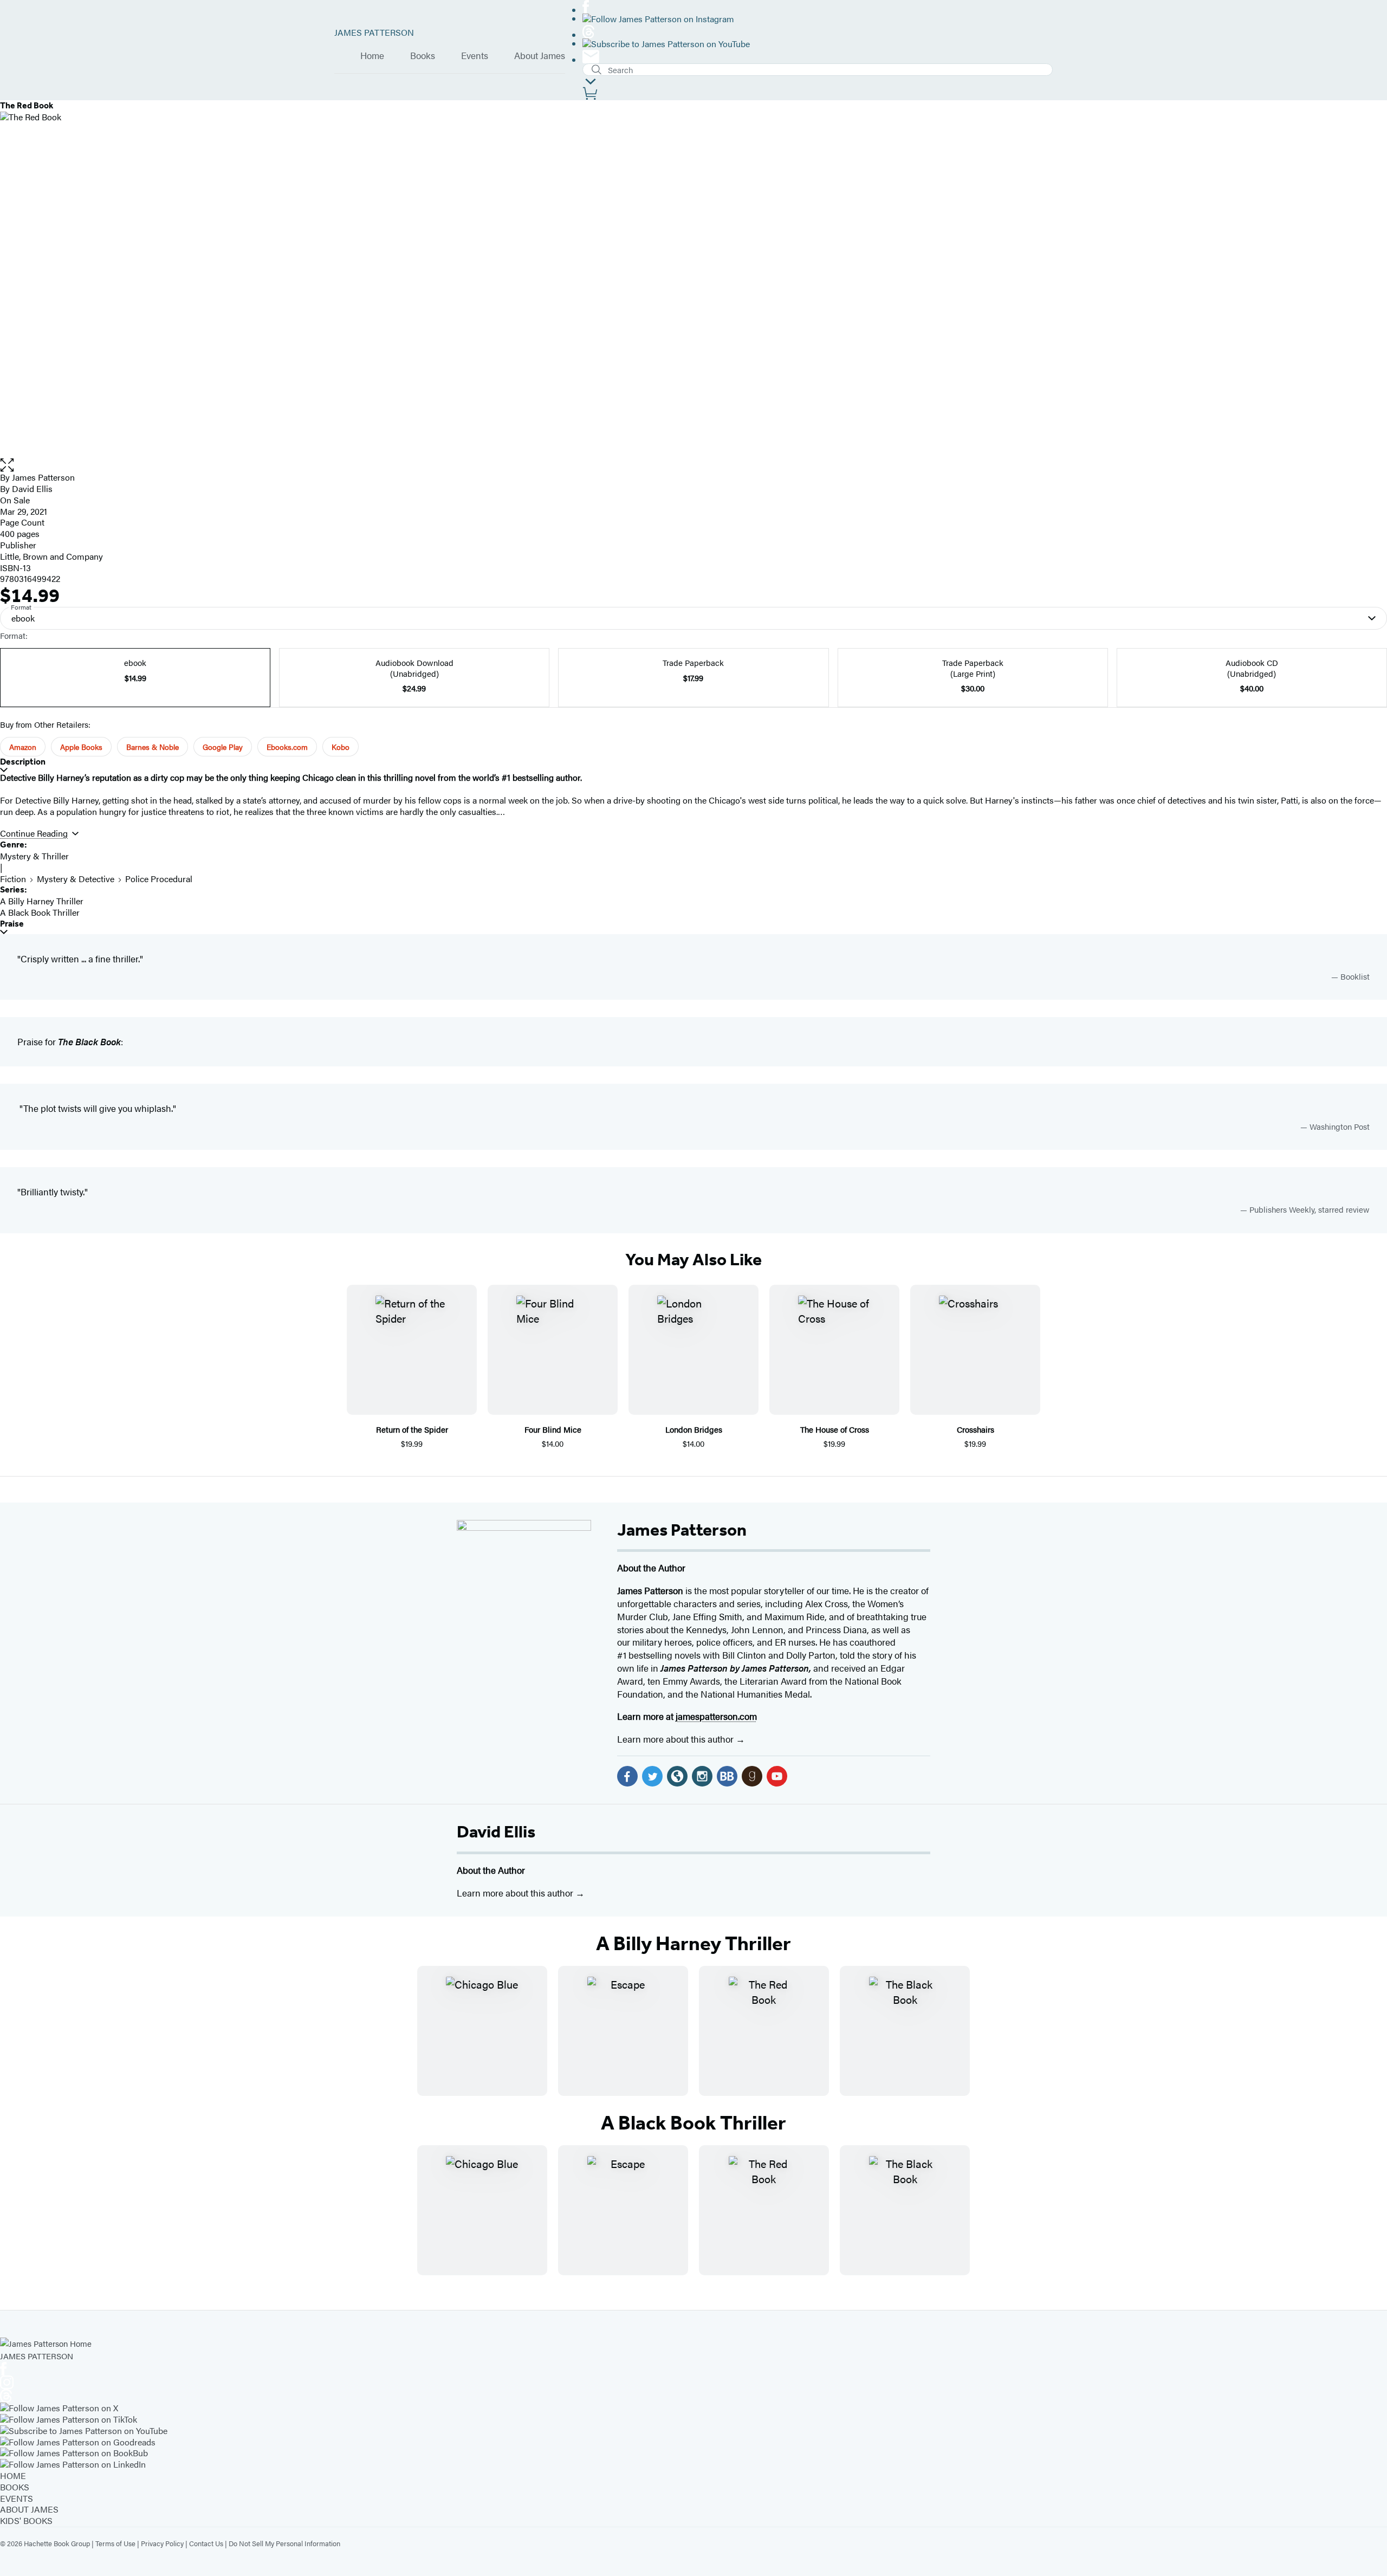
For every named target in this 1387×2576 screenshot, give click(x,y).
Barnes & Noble (153, 747)
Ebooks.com (287, 747)
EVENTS (17, 2498)
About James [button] (540, 56)
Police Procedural (159, 879)
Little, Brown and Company (51, 556)
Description (23, 762)
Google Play (223, 747)
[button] (693, 465)
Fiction (13, 879)
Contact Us (206, 2543)
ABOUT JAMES (29, 2509)
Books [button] (423, 56)
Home (372, 56)
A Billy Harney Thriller (42, 901)
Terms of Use (115, 2543)
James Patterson (682, 1530)
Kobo (341, 747)
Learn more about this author (676, 1739)
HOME (13, 2475)
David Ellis (496, 1831)
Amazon (23, 747)
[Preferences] (591, 82)
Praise (12, 924)
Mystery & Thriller (34, 856)
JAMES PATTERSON (374, 32)
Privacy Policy (162, 2543)
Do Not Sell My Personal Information (284, 2543)
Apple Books (81, 747)
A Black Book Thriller (40, 912)
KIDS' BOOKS (26, 2520)
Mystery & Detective (76, 879)
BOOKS (15, 2487)
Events (475, 56)
